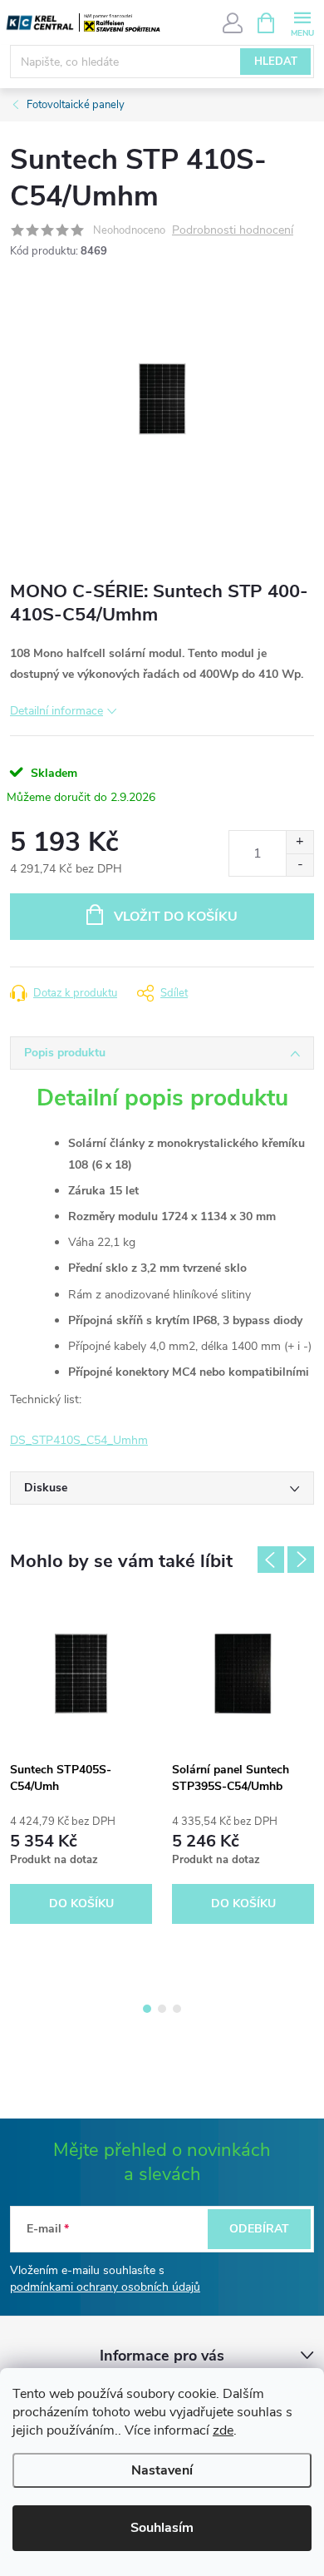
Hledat (276, 62)
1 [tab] (147, 2009)
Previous (271, 1560)
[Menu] (302, 22)
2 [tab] (162, 2009)
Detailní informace (56, 711)
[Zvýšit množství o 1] (299, 842)
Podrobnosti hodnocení (233, 231)
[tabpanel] (81, 1764)
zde (223, 2430)
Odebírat (259, 2229)
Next (301, 1560)
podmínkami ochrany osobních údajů (105, 2287)
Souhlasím (162, 2528)
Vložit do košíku (176, 917)
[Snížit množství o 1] (299, 865)
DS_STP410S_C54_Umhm (79, 1440)
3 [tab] (177, 2009)
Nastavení (162, 2470)
